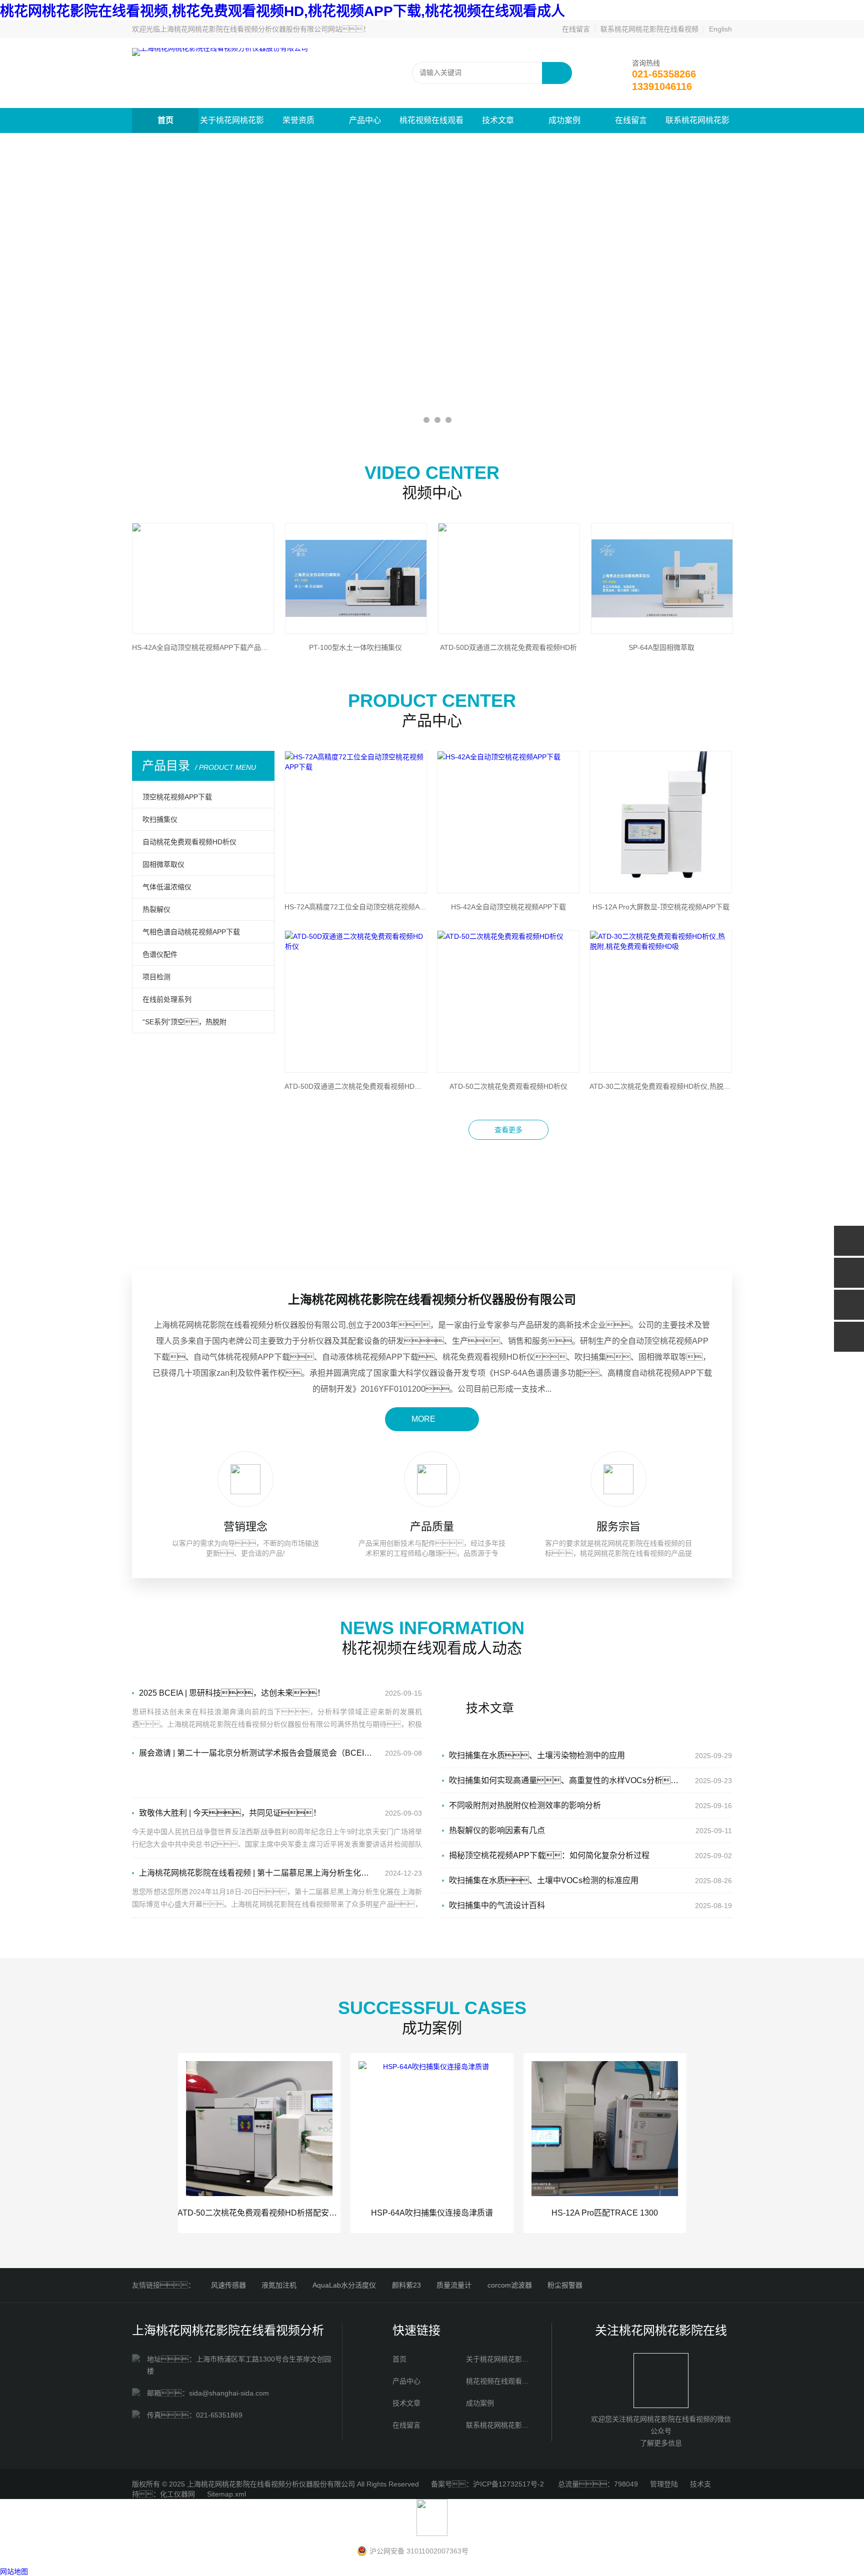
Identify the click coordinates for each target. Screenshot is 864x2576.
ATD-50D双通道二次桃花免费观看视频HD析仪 (356, 1086)
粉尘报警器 (565, 2285)
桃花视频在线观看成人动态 (431, 124)
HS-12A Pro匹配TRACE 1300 (605, 2213)
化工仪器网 (177, 2494)
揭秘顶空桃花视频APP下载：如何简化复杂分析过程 (549, 1855)
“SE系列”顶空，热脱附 (184, 1022)
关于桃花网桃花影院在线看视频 (232, 124)
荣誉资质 (298, 120)
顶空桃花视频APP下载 (177, 797)
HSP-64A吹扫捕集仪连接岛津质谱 (432, 2213)
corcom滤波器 (510, 2285)
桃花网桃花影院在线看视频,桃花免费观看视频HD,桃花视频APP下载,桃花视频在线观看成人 (282, 11)
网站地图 (14, 2572)
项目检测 (156, 977)
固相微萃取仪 (163, 864)
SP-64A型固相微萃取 (661, 647)
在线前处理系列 (167, 999)
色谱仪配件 (160, 954)
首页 (165, 120)
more (423, 1419)
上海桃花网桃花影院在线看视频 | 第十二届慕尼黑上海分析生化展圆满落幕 (255, 1873)
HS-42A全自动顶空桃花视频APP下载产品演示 (202, 647)
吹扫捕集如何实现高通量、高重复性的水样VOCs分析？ (567, 1780)
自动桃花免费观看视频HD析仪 (189, 842)
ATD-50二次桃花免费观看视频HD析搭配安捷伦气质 (259, 2213)
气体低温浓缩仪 (167, 887)
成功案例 (564, 120)
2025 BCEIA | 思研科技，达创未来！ (232, 1693)
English (720, 29)
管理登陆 (664, 2484)
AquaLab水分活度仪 (344, 2285)
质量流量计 (454, 2285)
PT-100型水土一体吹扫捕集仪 (355, 647)
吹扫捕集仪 (160, 819)
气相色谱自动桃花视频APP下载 (191, 932)
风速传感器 (228, 2285)
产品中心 (365, 120)
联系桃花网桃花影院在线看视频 (649, 29)
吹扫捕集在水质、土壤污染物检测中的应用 (537, 1755)
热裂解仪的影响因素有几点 (497, 1830)
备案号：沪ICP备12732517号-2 (488, 2484)
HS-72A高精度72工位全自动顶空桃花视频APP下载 (356, 907)
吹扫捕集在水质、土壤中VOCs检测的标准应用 (544, 1880)
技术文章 (498, 120)
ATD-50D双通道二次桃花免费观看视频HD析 (508, 647)
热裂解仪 (156, 909)
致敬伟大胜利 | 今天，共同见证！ (230, 1813)
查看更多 (508, 1130)
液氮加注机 (279, 2285)
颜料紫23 (406, 2285)
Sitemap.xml (226, 2494)
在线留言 (576, 29)
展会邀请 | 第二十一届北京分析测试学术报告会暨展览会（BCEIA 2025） (255, 1753)
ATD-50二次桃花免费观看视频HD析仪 (508, 1086)
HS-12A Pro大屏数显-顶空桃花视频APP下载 (661, 907)
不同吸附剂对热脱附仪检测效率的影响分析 (525, 1805)
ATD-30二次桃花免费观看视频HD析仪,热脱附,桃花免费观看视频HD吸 (661, 1086)
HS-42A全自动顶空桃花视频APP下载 (508, 907)
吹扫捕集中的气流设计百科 (497, 1905)
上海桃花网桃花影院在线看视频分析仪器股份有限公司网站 (251, 29)
